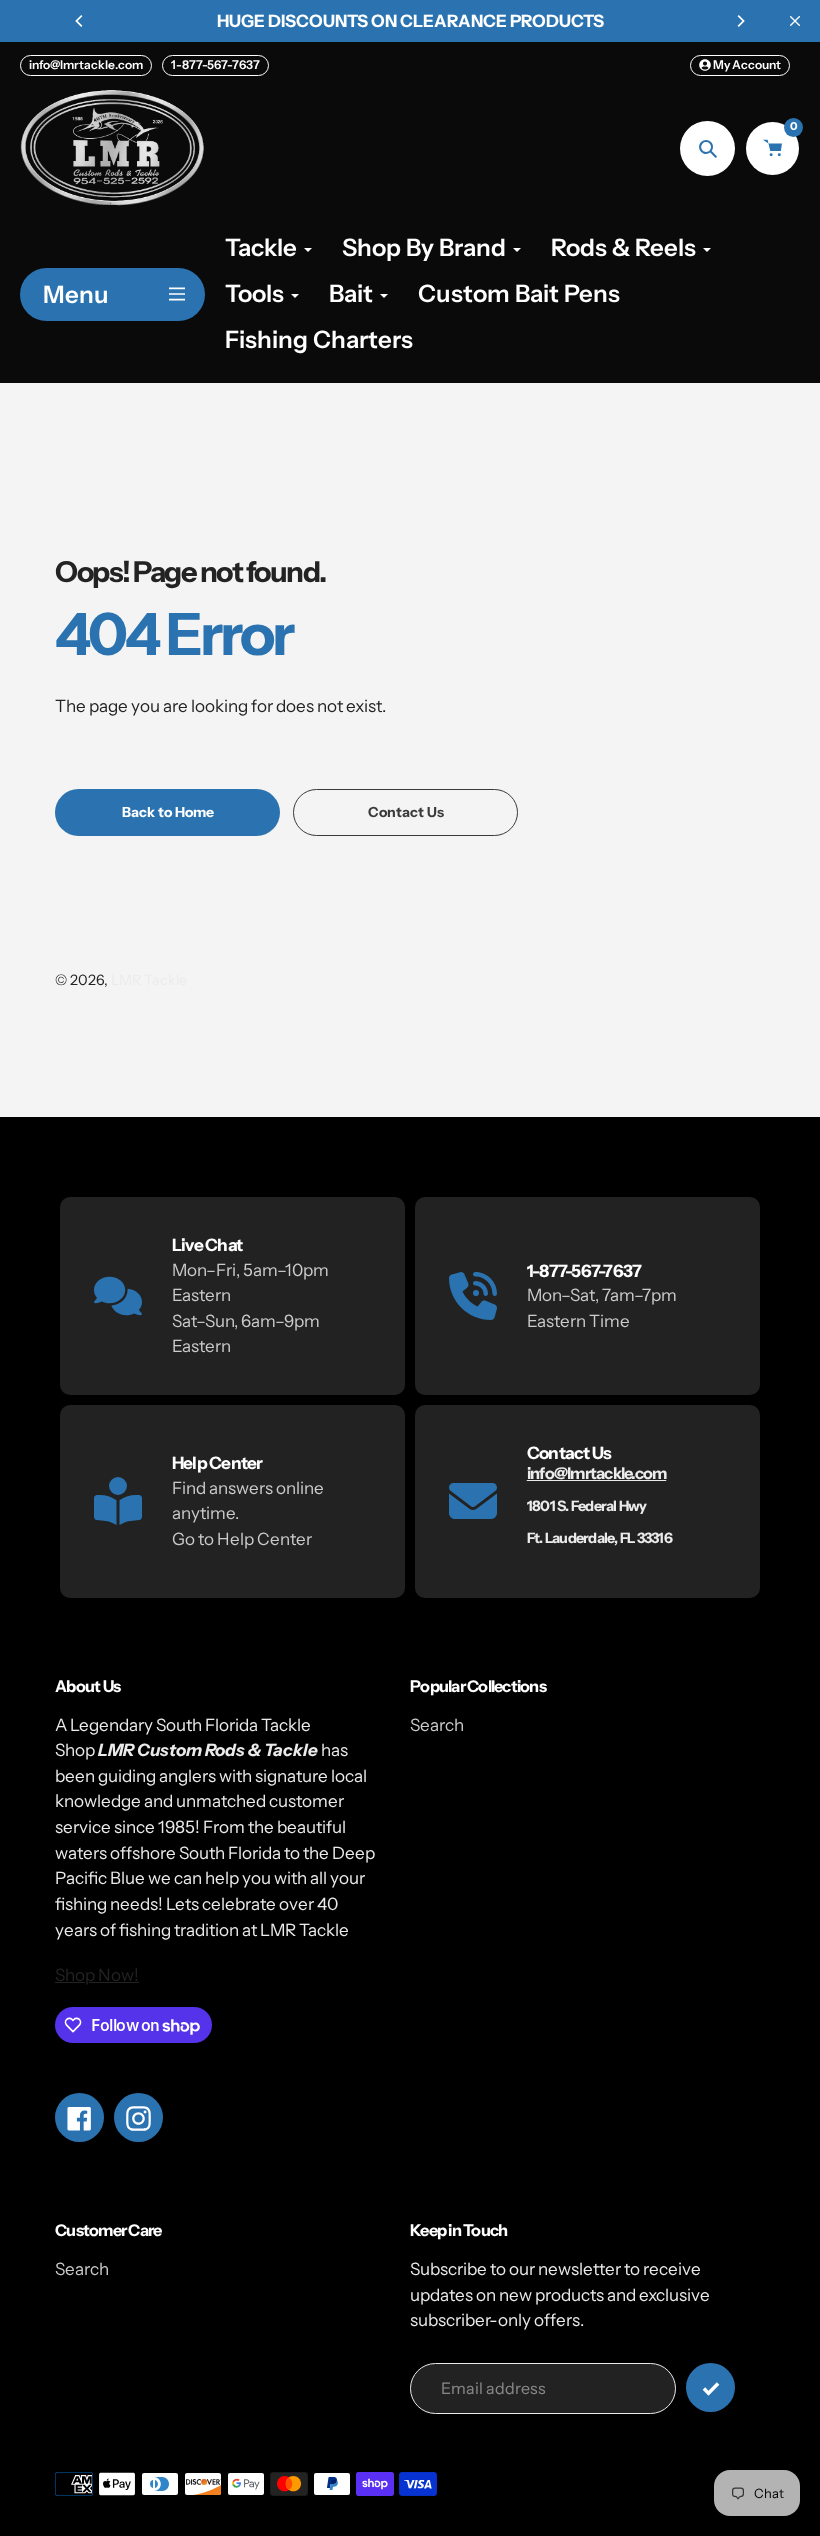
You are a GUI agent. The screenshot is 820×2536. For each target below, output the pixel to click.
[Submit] (710, 2387)
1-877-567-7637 (215, 64)
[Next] (740, 21)
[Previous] (80, 21)
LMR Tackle (149, 980)
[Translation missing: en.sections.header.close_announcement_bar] (795, 21)
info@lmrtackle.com (86, 64)
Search (437, 1724)
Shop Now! (97, 1974)
